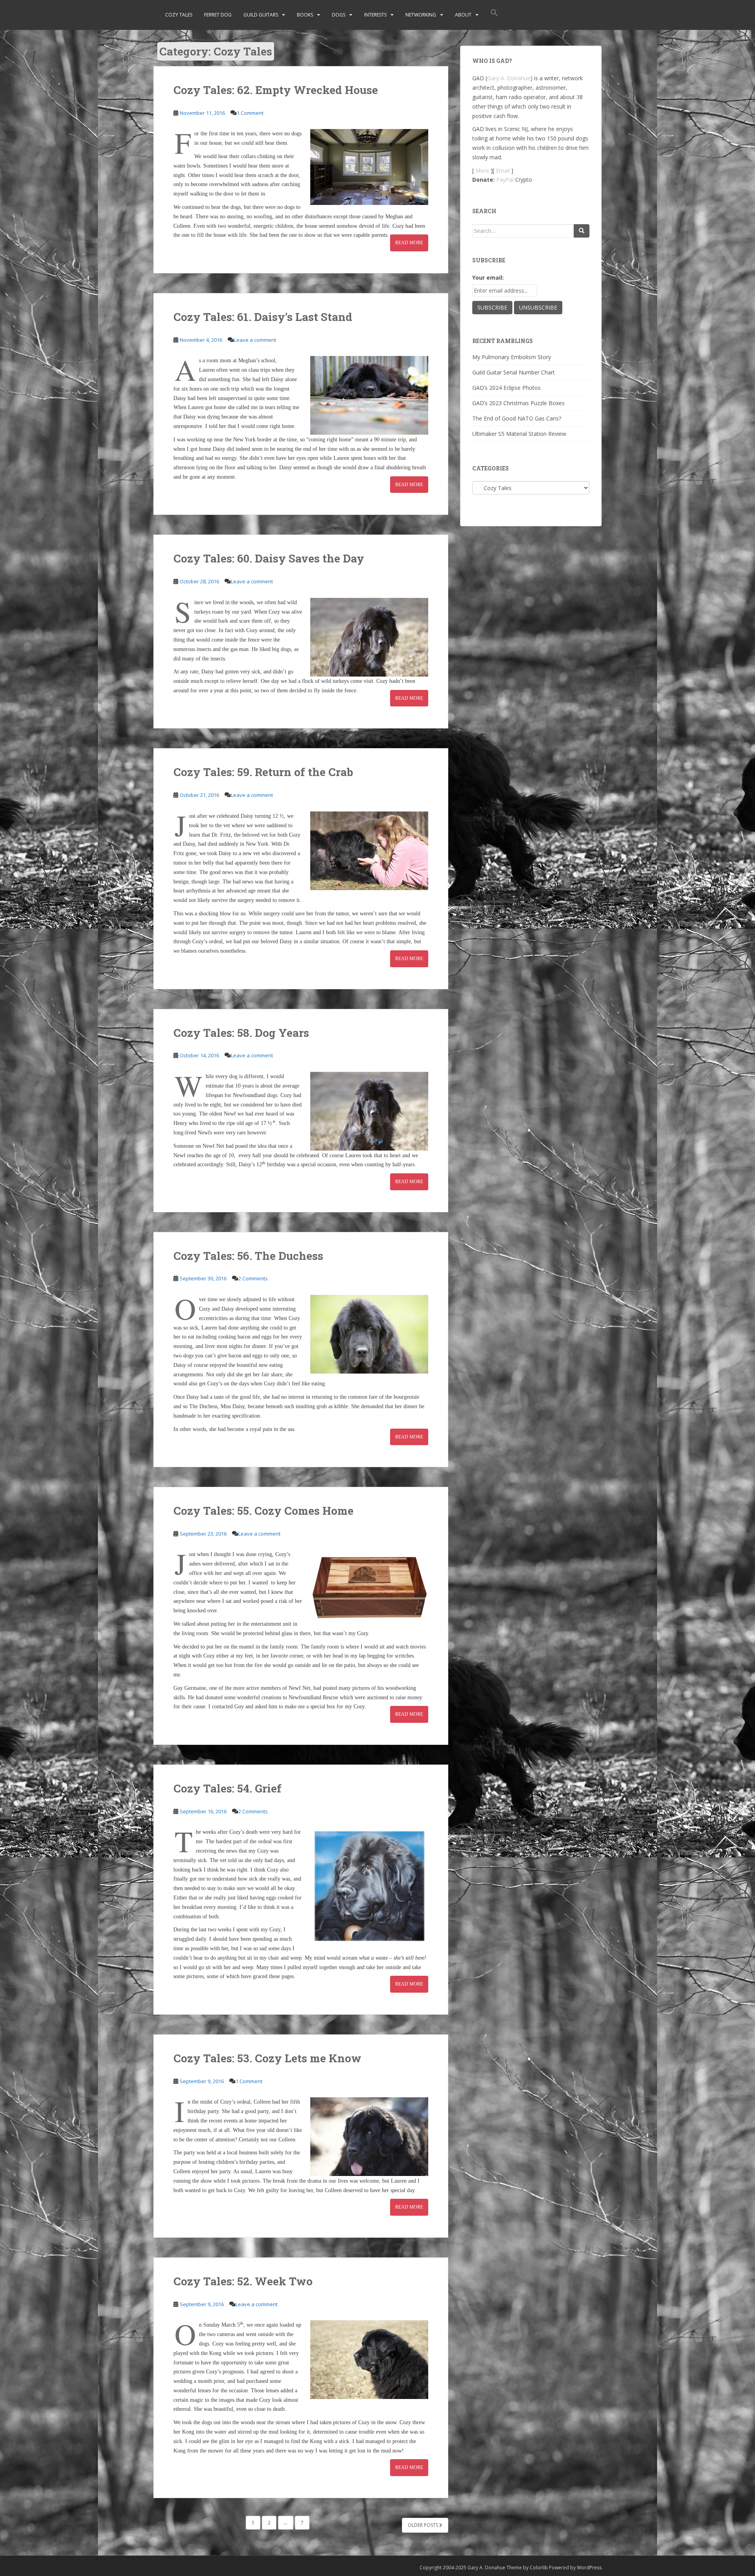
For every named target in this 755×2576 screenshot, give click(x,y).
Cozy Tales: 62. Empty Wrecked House (276, 90)
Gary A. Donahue (509, 78)
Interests (375, 15)
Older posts (424, 2525)
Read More (409, 243)
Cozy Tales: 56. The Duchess (248, 1256)
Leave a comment (255, 340)
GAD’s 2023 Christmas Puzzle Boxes (518, 403)
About (463, 15)
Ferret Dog (218, 15)
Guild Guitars (261, 15)
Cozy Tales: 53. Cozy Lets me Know (267, 2058)
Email (503, 171)
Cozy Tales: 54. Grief (227, 1788)
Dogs (339, 15)
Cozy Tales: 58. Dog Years (241, 1033)
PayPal (505, 180)
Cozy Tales (179, 15)
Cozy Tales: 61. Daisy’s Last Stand (263, 317)
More (482, 171)
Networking (421, 15)
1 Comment (250, 113)
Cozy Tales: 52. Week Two (243, 2281)
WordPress (589, 2568)
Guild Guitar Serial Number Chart (514, 372)
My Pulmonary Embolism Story (512, 357)
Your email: (488, 278)
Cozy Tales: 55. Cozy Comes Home (263, 1511)
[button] (494, 15)
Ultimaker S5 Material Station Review (519, 434)
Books (305, 15)
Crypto (524, 180)
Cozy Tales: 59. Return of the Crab (263, 772)
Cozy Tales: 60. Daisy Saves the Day (269, 558)
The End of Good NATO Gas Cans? (517, 418)
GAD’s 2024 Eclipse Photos (506, 388)
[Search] (582, 231)
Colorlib (539, 2568)
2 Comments (253, 1278)
